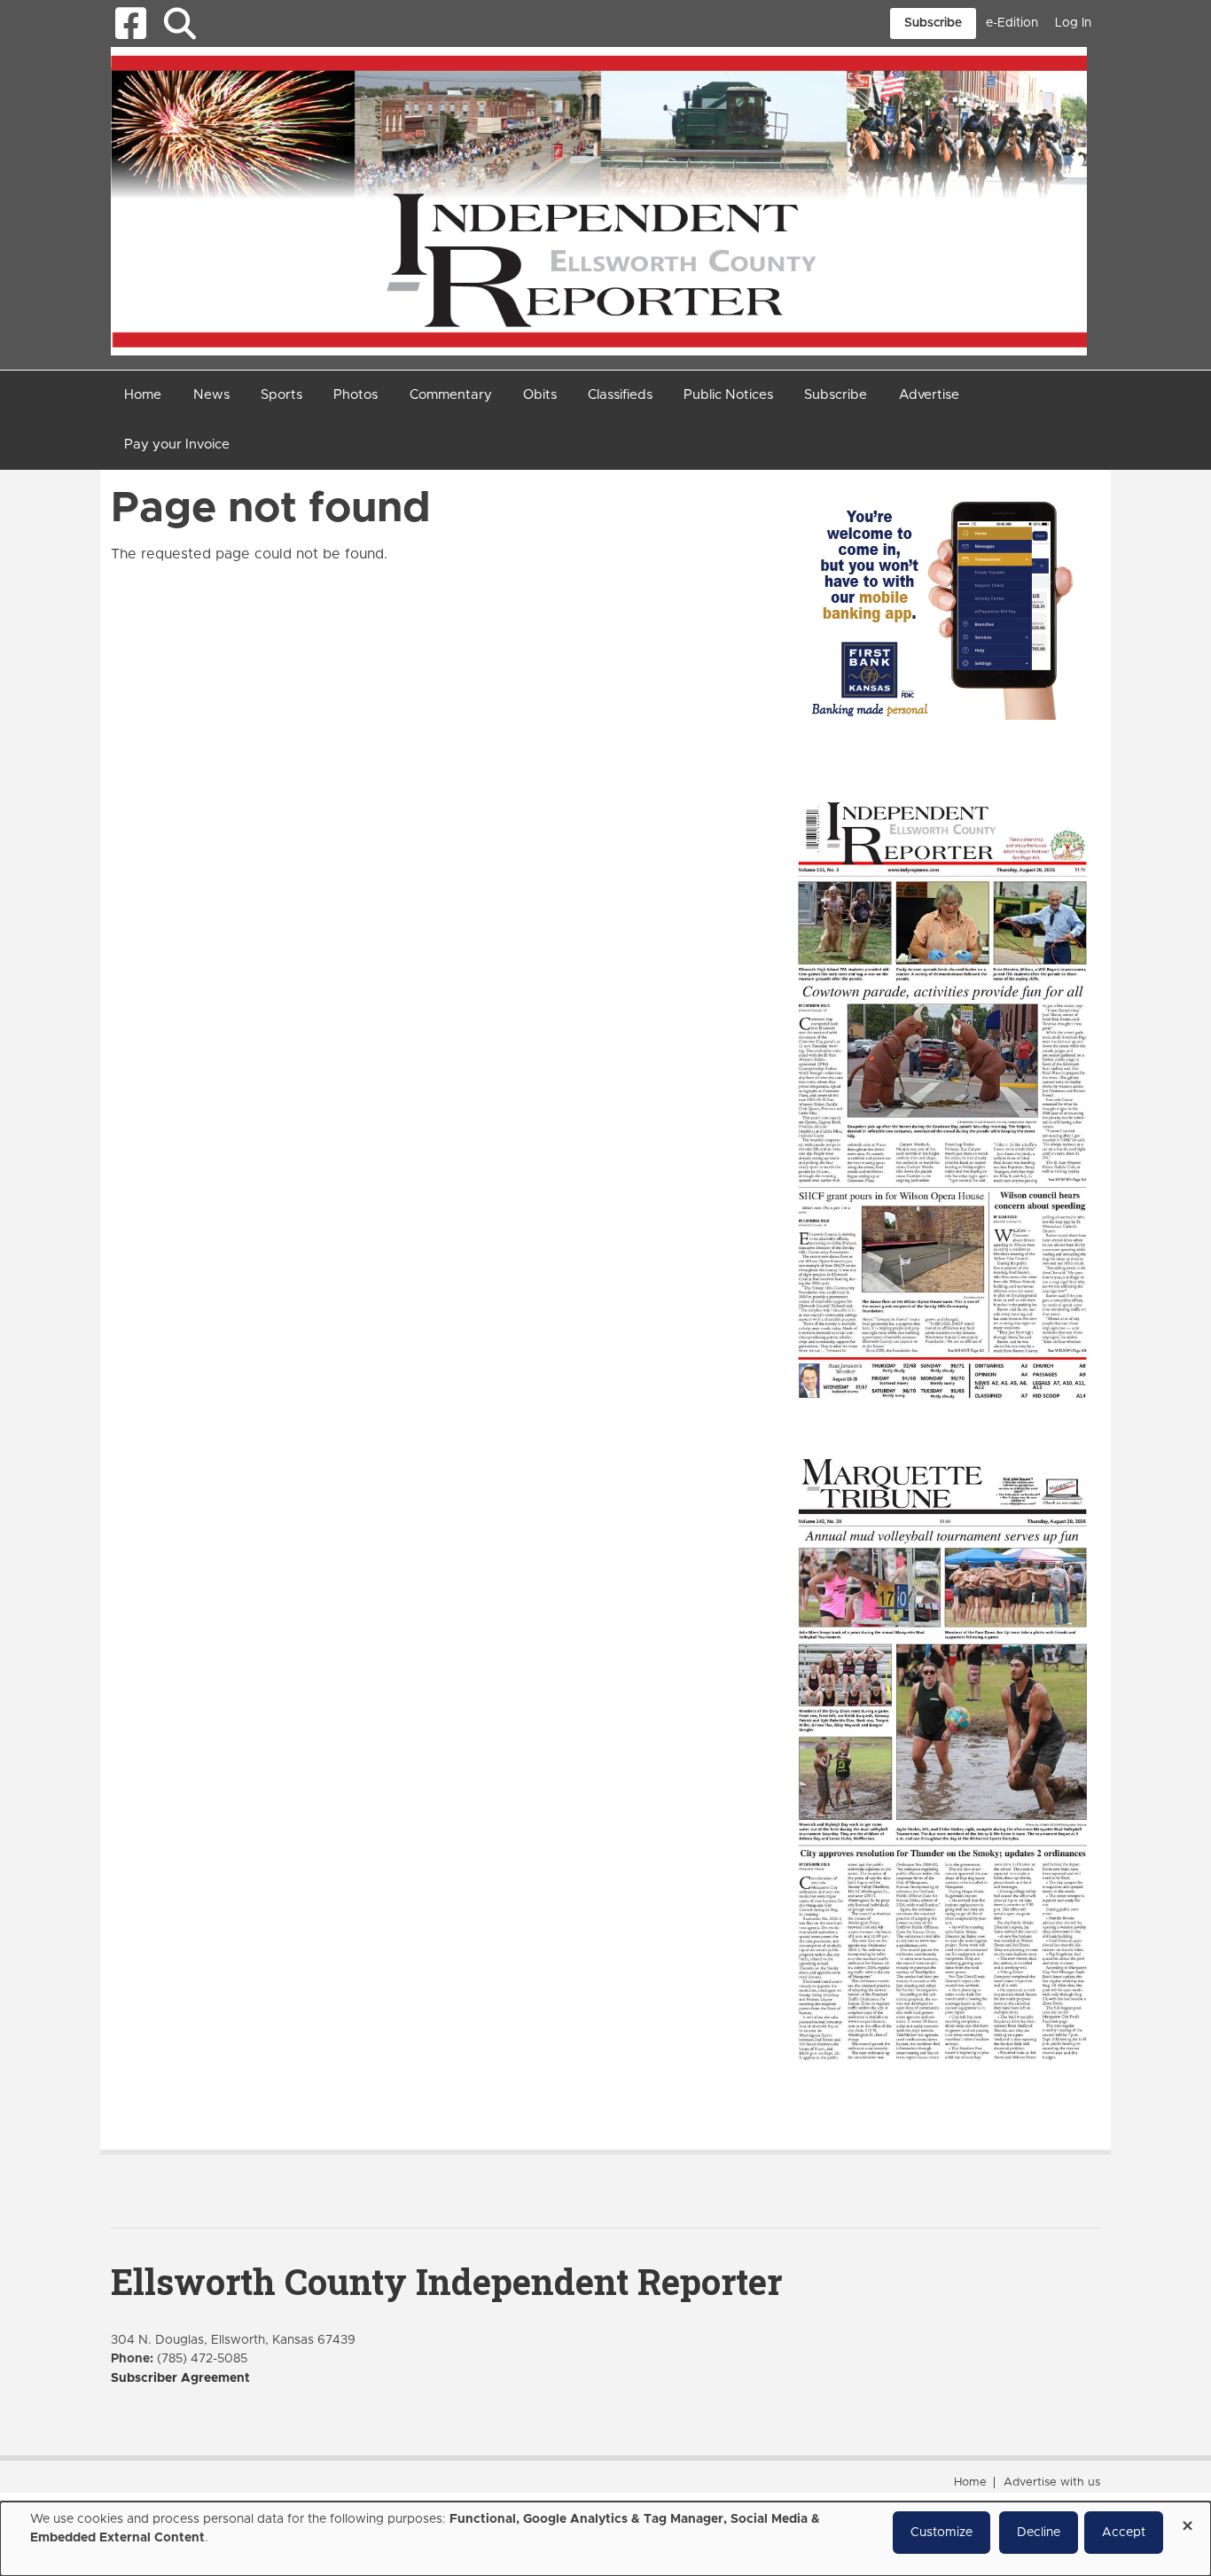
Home (970, 2482)
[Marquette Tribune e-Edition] (942, 1757)
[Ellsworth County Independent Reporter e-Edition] (942, 1098)
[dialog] (605, 2539)
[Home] (599, 200)
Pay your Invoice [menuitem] (177, 445)
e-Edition (1012, 23)
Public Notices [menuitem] (728, 395)
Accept (1124, 2533)
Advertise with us (1052, 2482)
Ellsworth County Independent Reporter (446, 2281)
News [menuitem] (211, 395)
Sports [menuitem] (281, 395)
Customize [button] (941, 2533)
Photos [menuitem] (355, 395)
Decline (1039, 2533)
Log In (1073, 23)
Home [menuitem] (143, 395)
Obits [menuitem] (540, 395)
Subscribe (933, 23)
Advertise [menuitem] (929, 395)
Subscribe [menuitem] (836, 395)
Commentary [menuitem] (451, 395)
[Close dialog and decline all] (1187, 2520)
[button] (180, 23)
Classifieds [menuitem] (620, 395)
